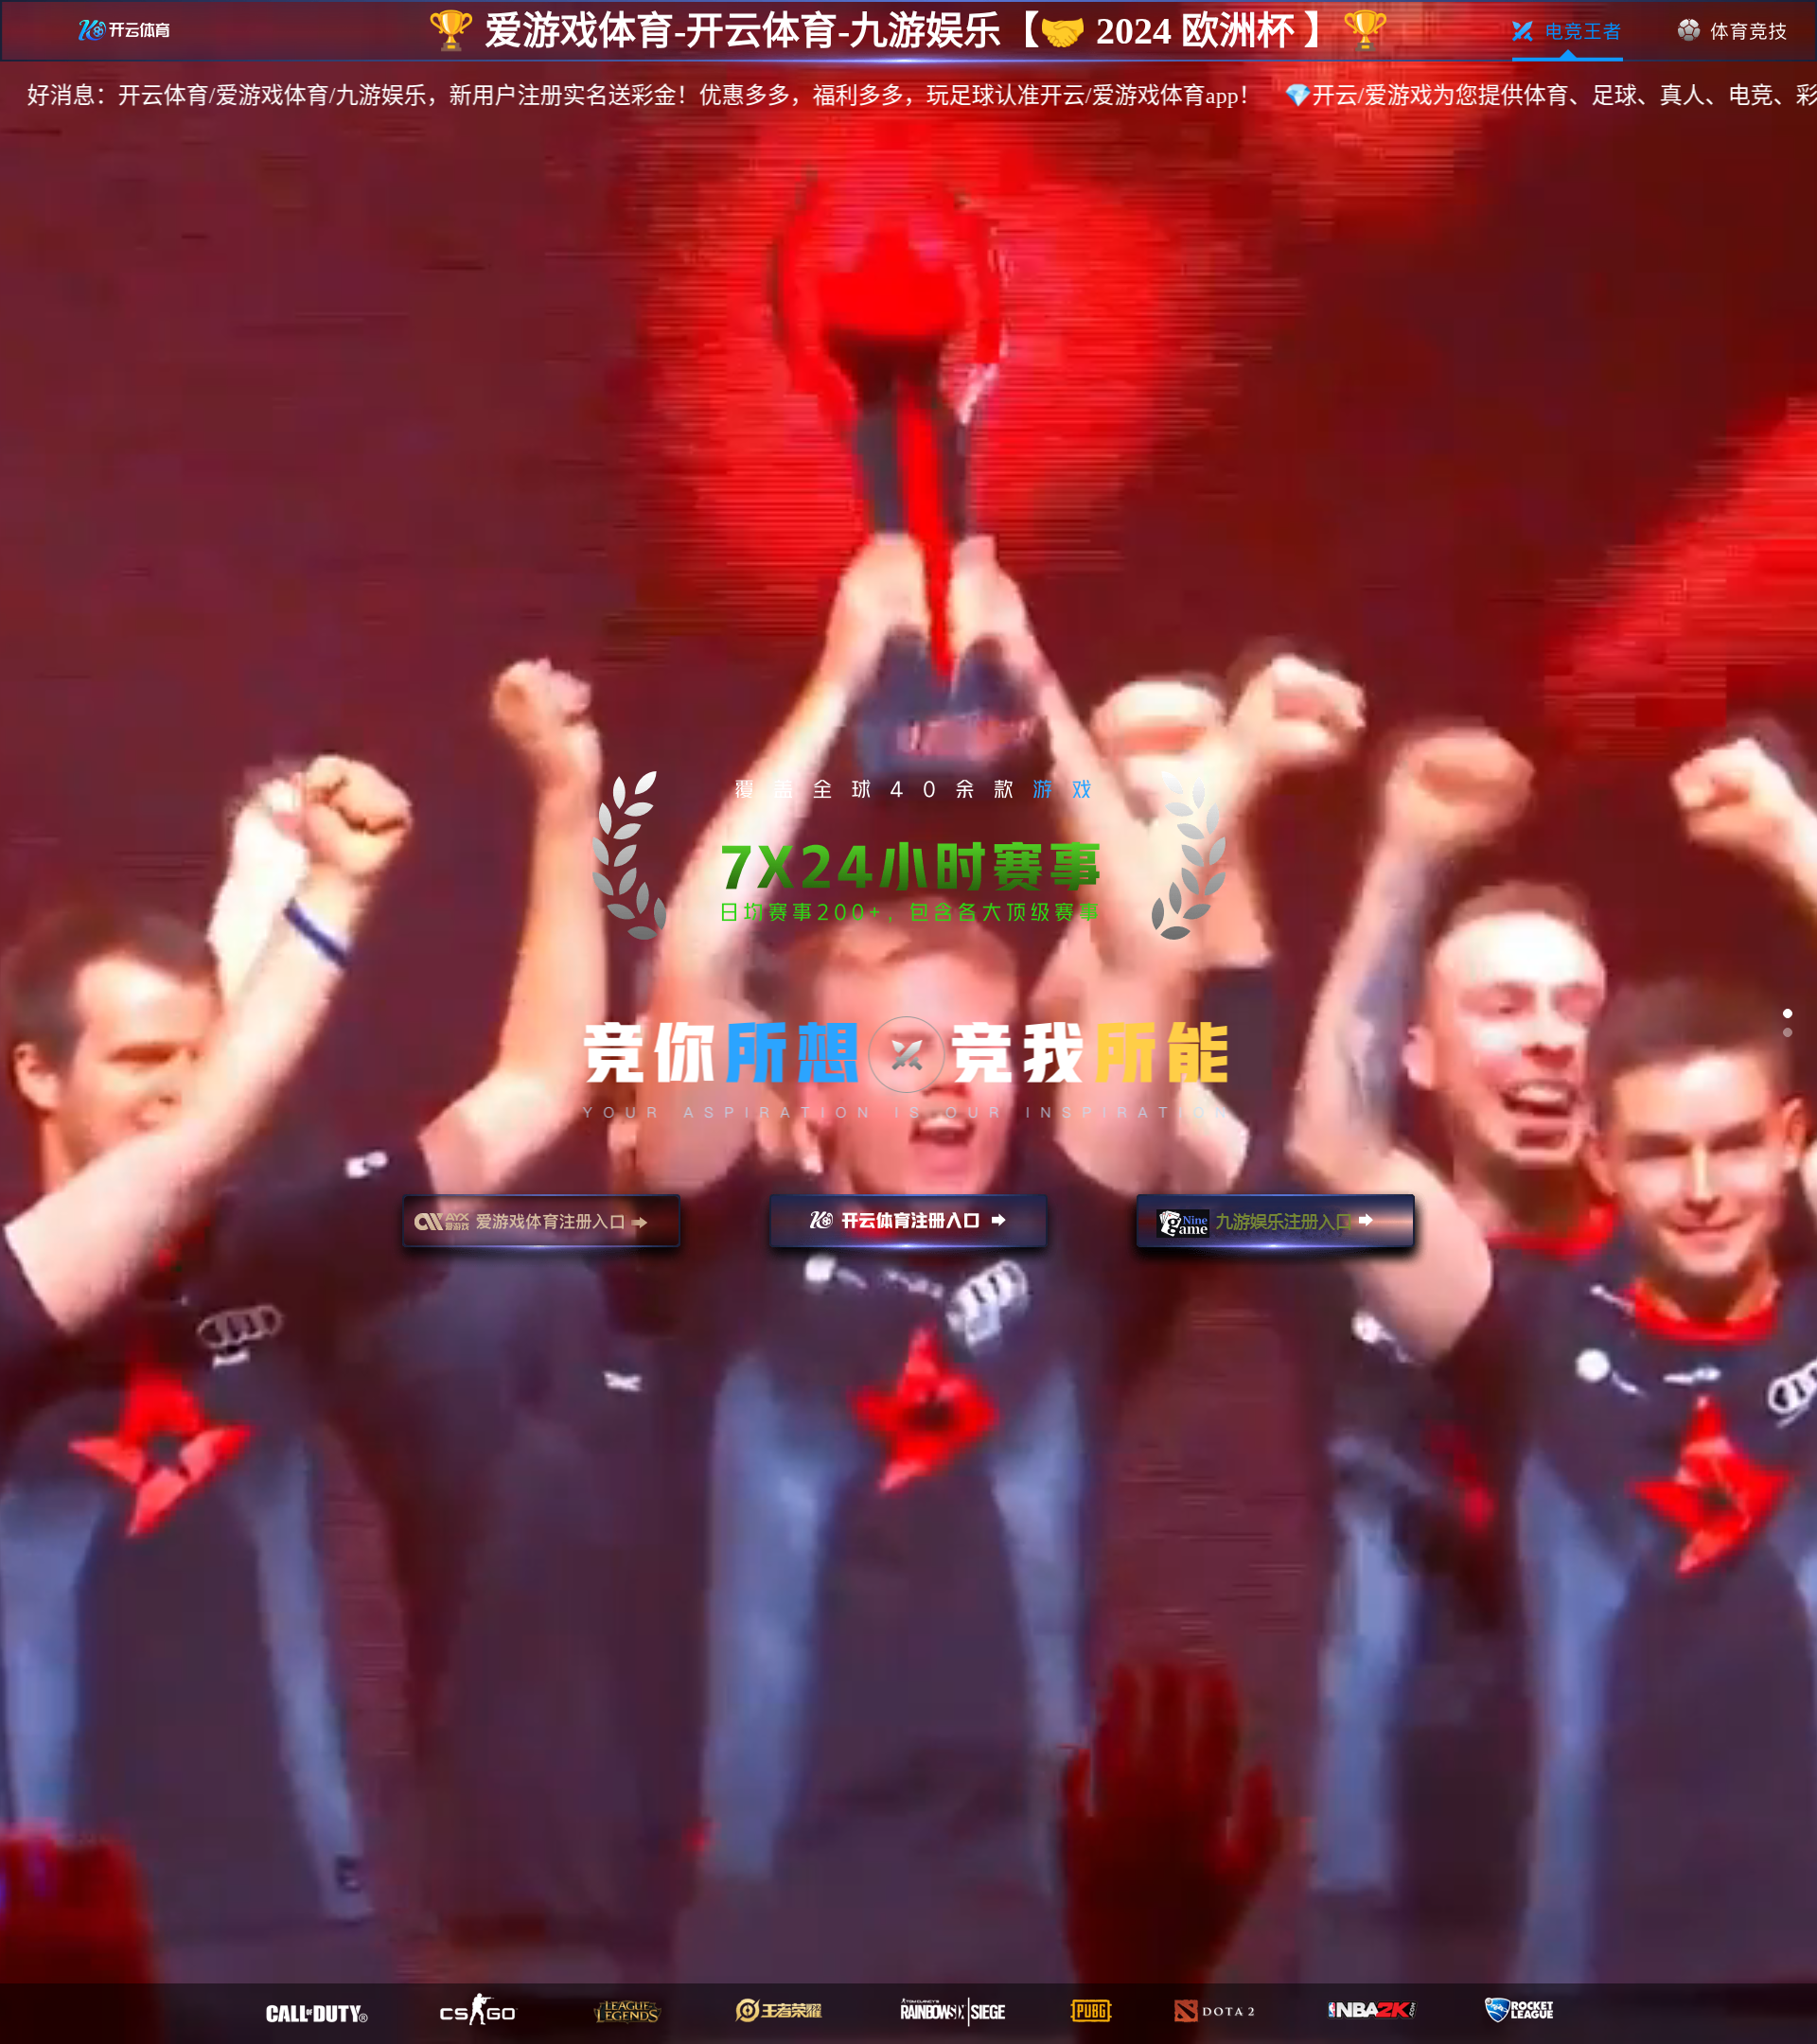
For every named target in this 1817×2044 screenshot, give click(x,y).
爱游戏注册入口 (541, 1229)
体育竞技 (1733, 31)
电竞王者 (1568, 31)
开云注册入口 (908, 1229)
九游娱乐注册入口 (1276, 1229)
